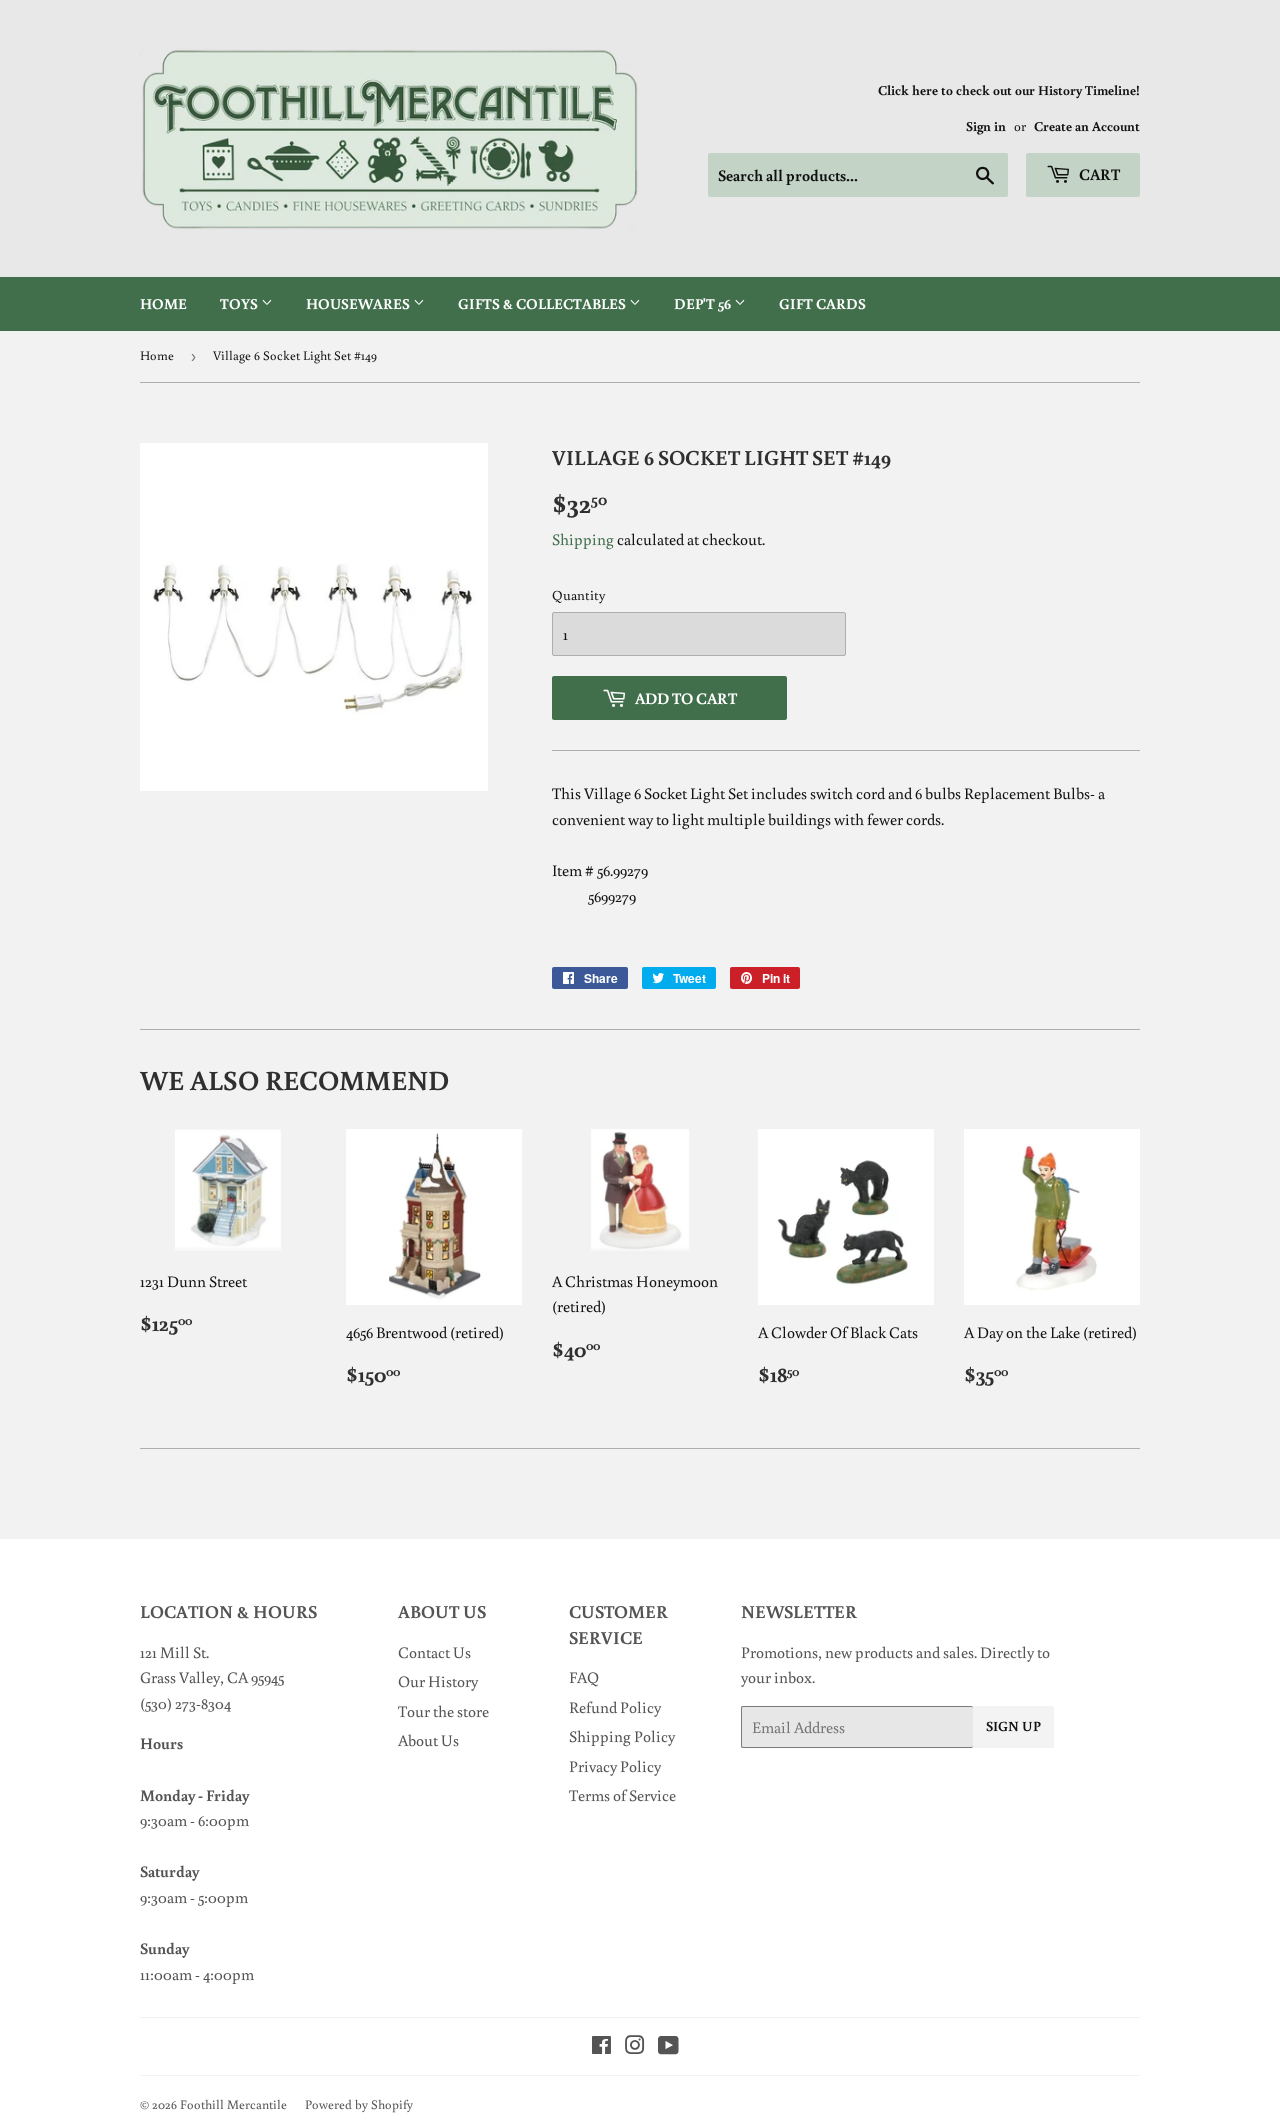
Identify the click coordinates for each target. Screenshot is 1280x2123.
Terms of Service (622, 1795)
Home (163, 303)
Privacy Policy (615, 1766)
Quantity (579, 595)
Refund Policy (615, 1707)
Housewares (359, 303)
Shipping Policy (622, 1736)
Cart (1098, 174)
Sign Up (1013, 1726)
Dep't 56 (704, 303)
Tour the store (443, 1711)
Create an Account (1087, 126)
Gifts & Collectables (543, 303)
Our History (438, 1681)
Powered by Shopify (359, 2104)
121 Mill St (173, 1652)
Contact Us (434, 1652)
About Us (428, 1740)
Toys (240, 303)
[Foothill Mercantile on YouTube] (668, 2047)
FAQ (584, 1677)
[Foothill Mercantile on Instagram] (635, 2047)
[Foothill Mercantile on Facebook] (601, 2047)
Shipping (583, 539)
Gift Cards (822, 303)
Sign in (986, 126)
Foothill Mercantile (233, 2104)
